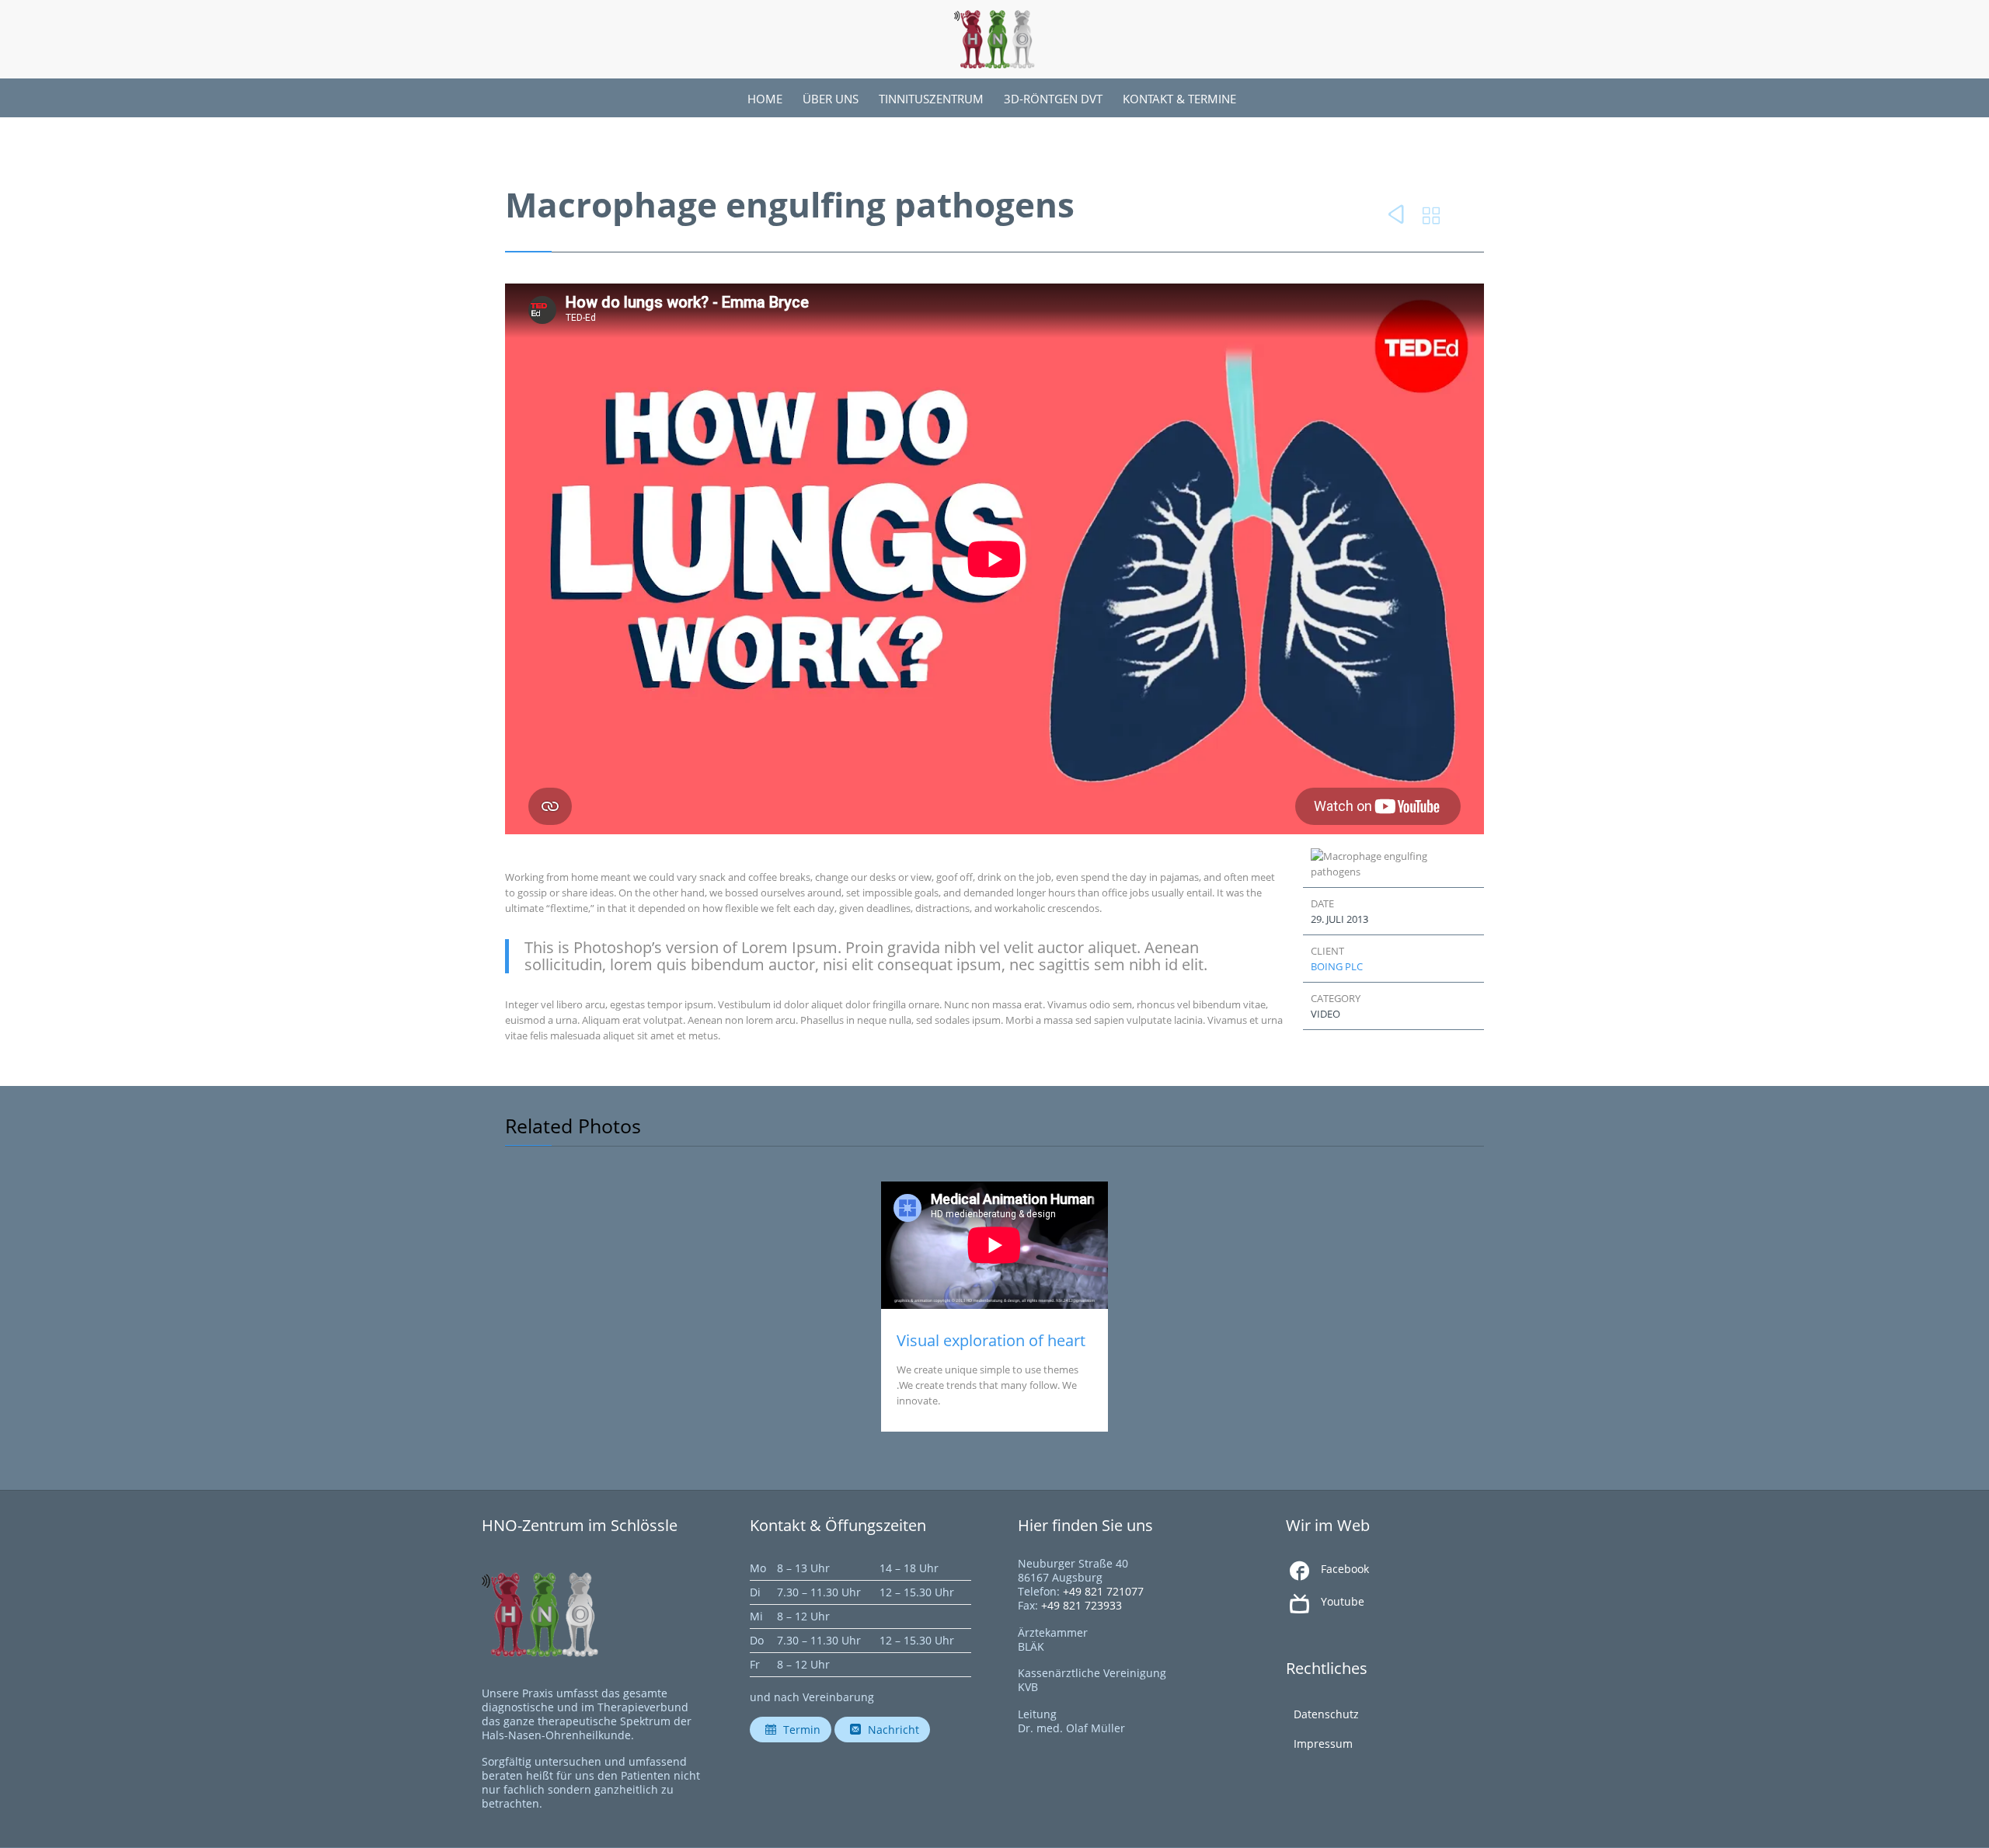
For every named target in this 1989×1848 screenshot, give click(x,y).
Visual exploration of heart (991, 1340)
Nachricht (885, 1730)
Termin (793, 1730)
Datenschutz (1326, 1714)
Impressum (1323, 1744)
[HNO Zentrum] (994, 39)
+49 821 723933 (1082, 1605)
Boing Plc (1337, 966)
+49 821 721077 (1103, 1591)
